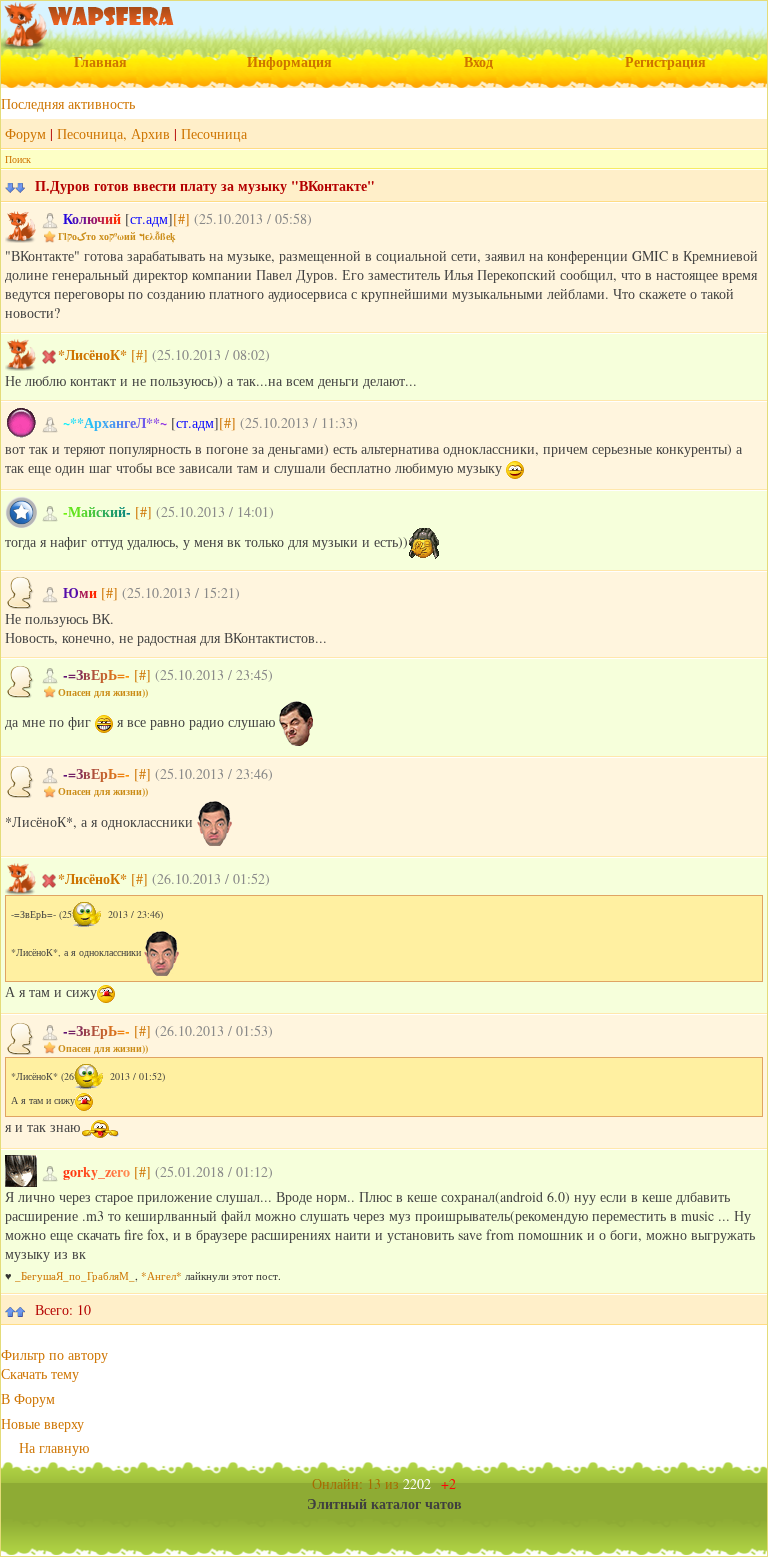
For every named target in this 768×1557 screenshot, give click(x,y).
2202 (429, 1483)
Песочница (214, 133)
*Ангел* (161, 1275)
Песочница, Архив (113, 133)
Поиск (18, 159)
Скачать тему (40, 1373)
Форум (25, 133)
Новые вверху (42, 1423)
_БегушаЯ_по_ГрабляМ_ (75, 1275)
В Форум (28, 1398)
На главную (54, 1447)
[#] (181, 218)
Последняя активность (68, 103)
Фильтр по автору (54, 1354)
